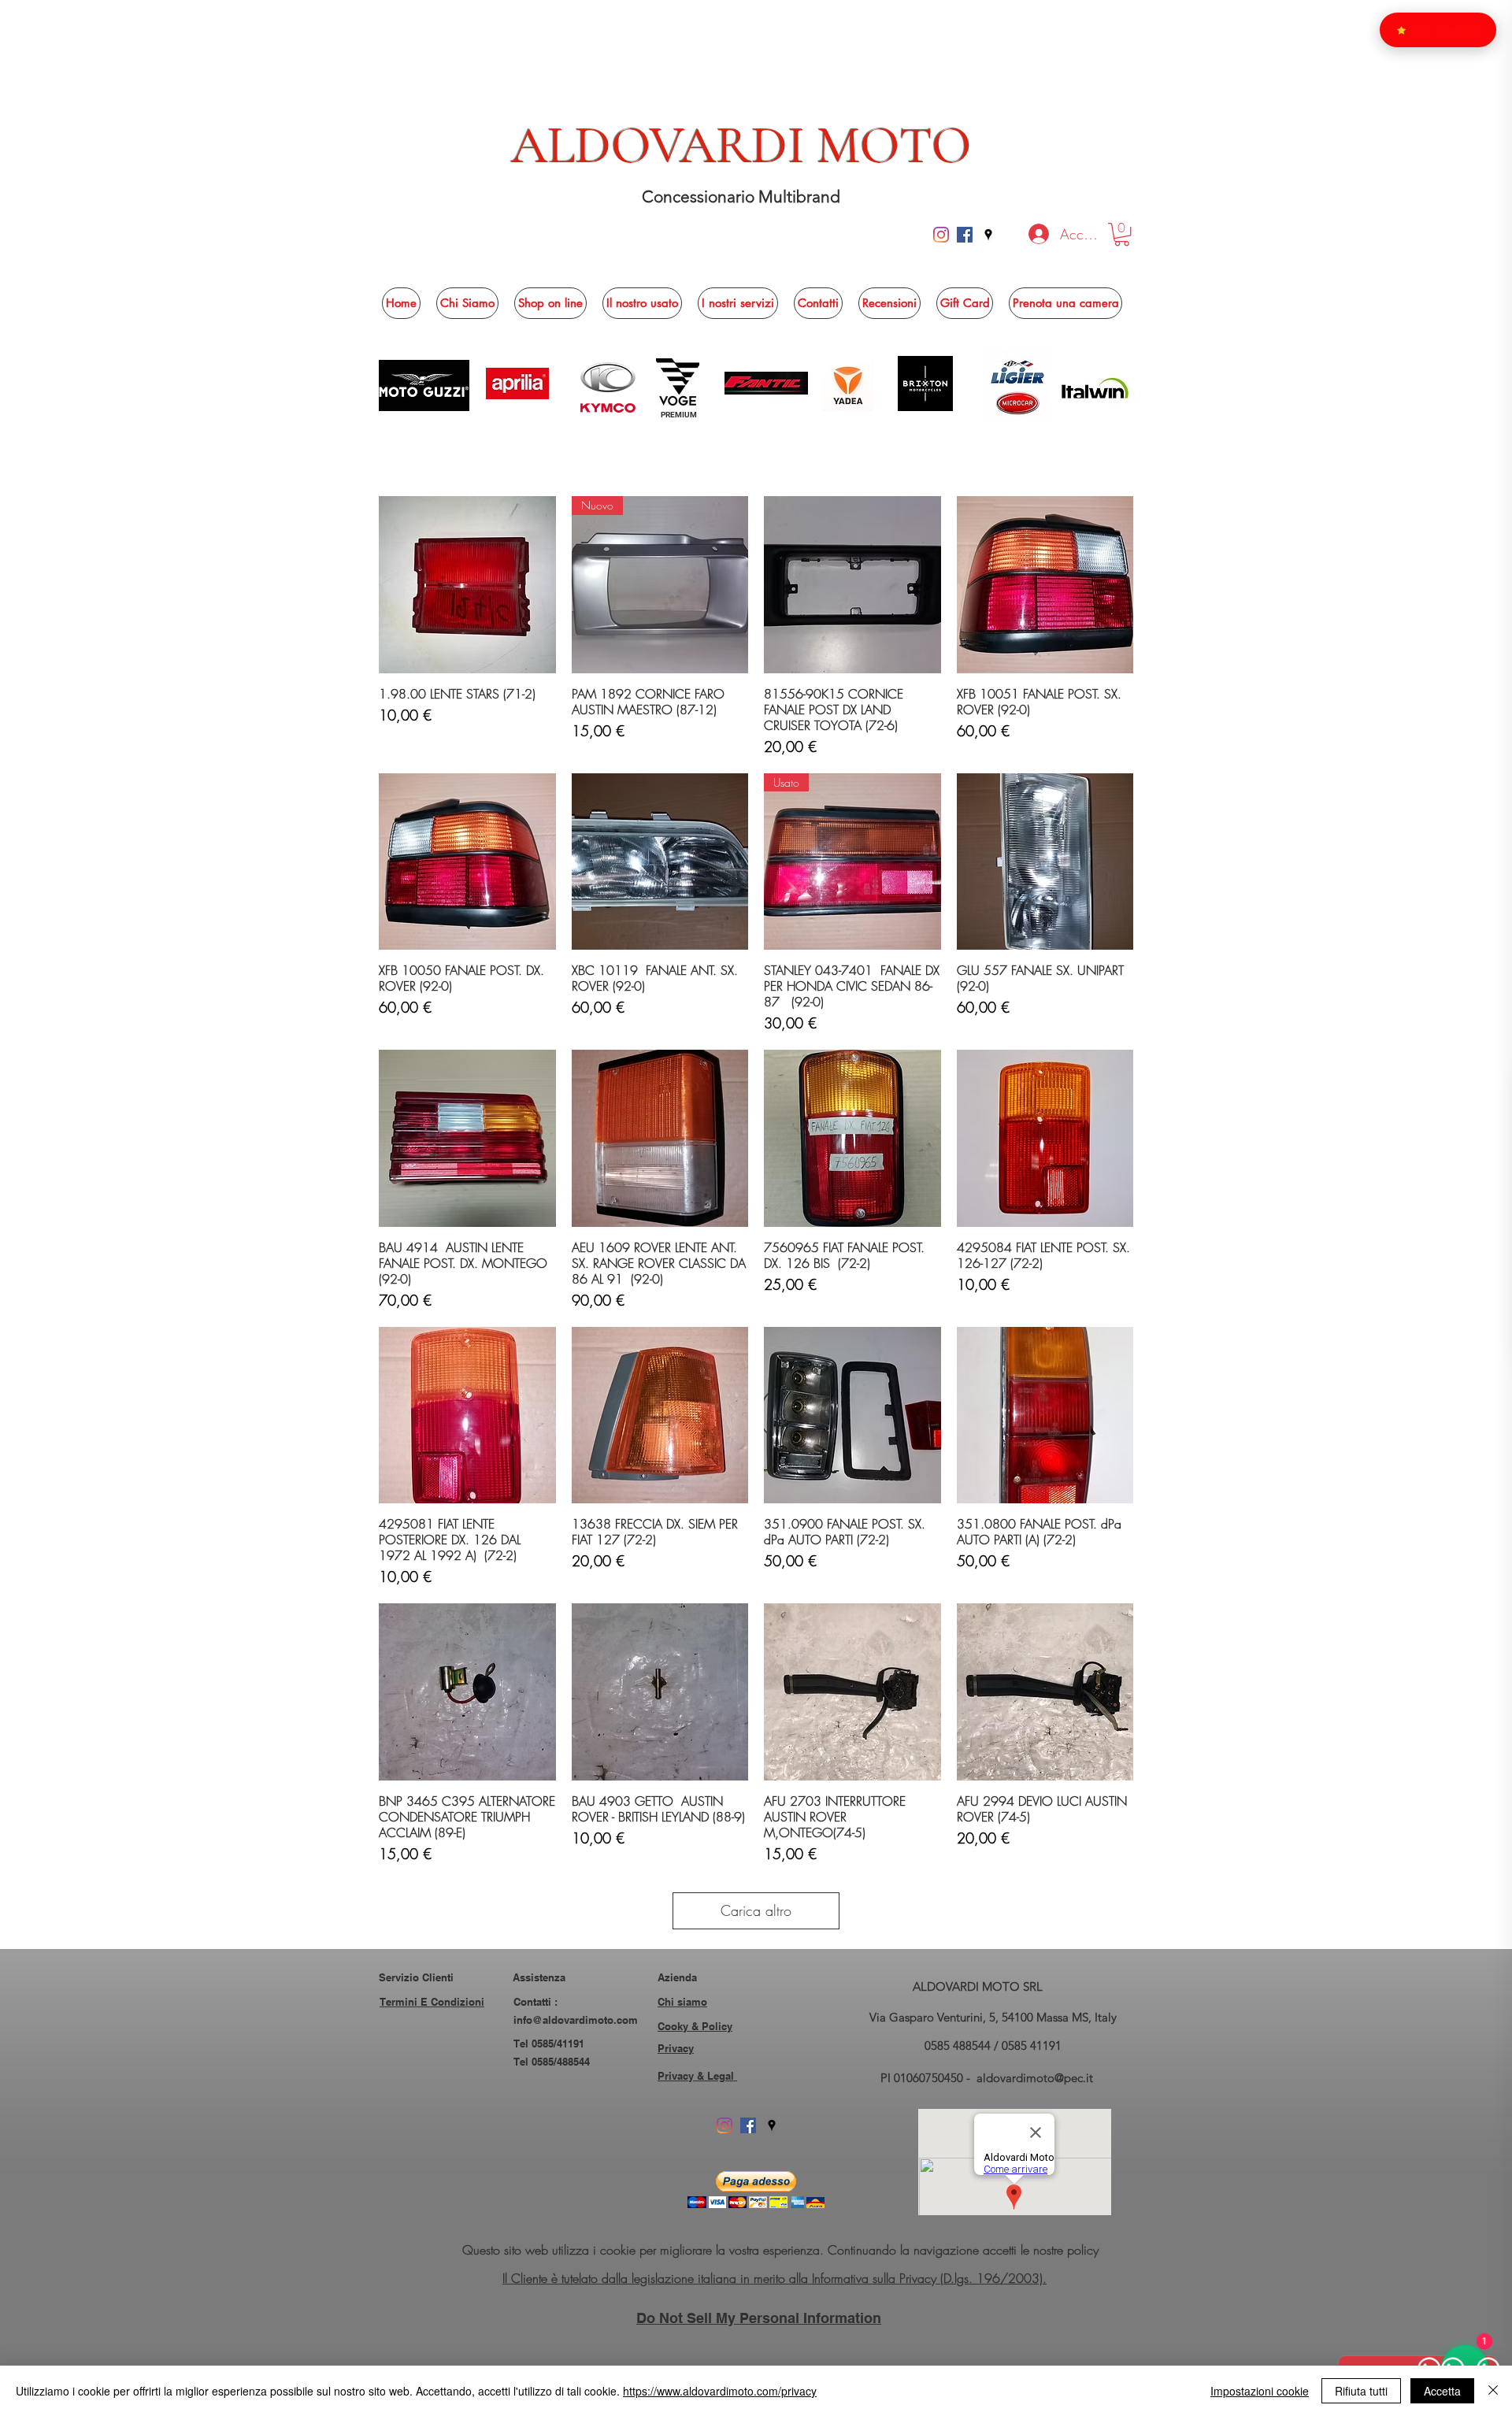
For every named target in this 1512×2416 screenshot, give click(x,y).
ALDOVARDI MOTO (741, 146)
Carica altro (756, 1910)
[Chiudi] (1493, 2391)
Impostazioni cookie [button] (1260, 2391)
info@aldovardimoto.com (576, 2020)
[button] (1122, 234)
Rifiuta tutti (1361, 2391)
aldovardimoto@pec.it (1035, 2078)
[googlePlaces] (988, 235)
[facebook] (965, 235)
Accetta (1442, 2391)
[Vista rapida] (467, 585)
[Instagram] (941, 235)
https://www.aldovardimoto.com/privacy (720, 2391)
